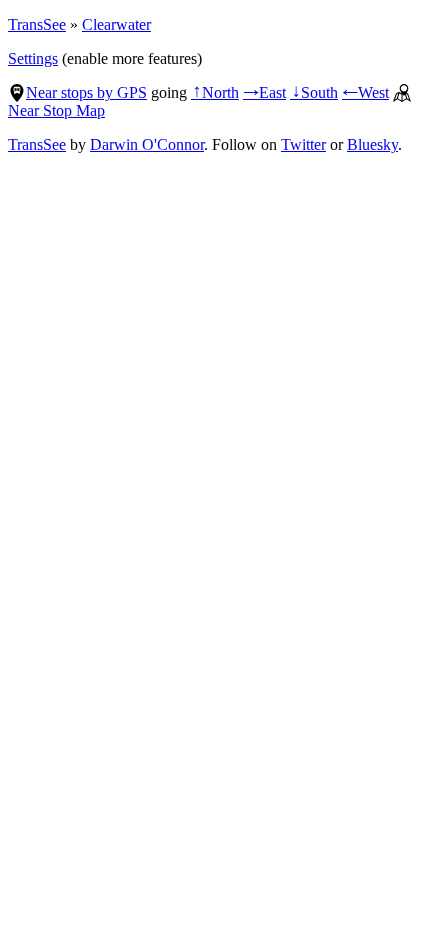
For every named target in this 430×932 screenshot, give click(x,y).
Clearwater (116, 24)
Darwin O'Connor (147, 144)
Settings (33, 58)
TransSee (37, 24)
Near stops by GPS (86, 92)
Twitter (303, 144)
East (264, 92)
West (365, 92)
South (314, 92)
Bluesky (372, 144)
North (215, 92)
